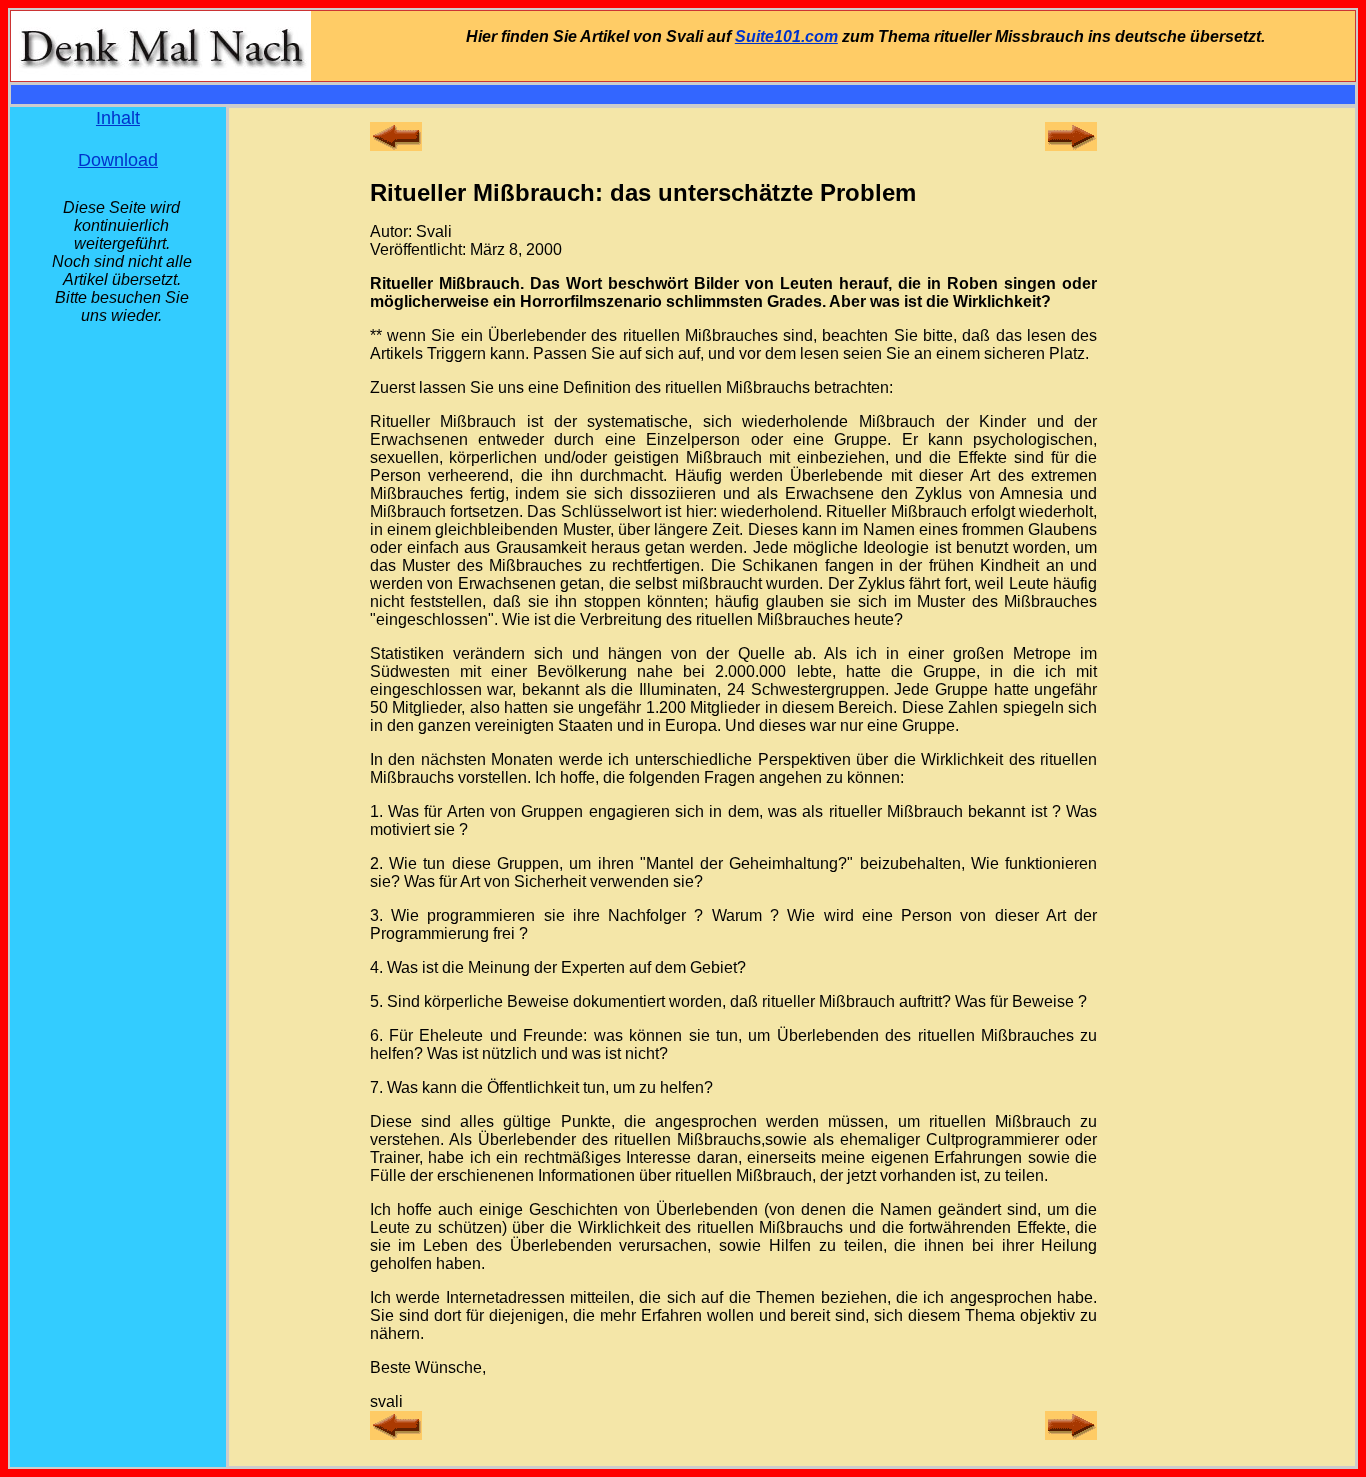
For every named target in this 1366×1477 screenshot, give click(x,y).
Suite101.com (786, 36)
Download (118, 160)
